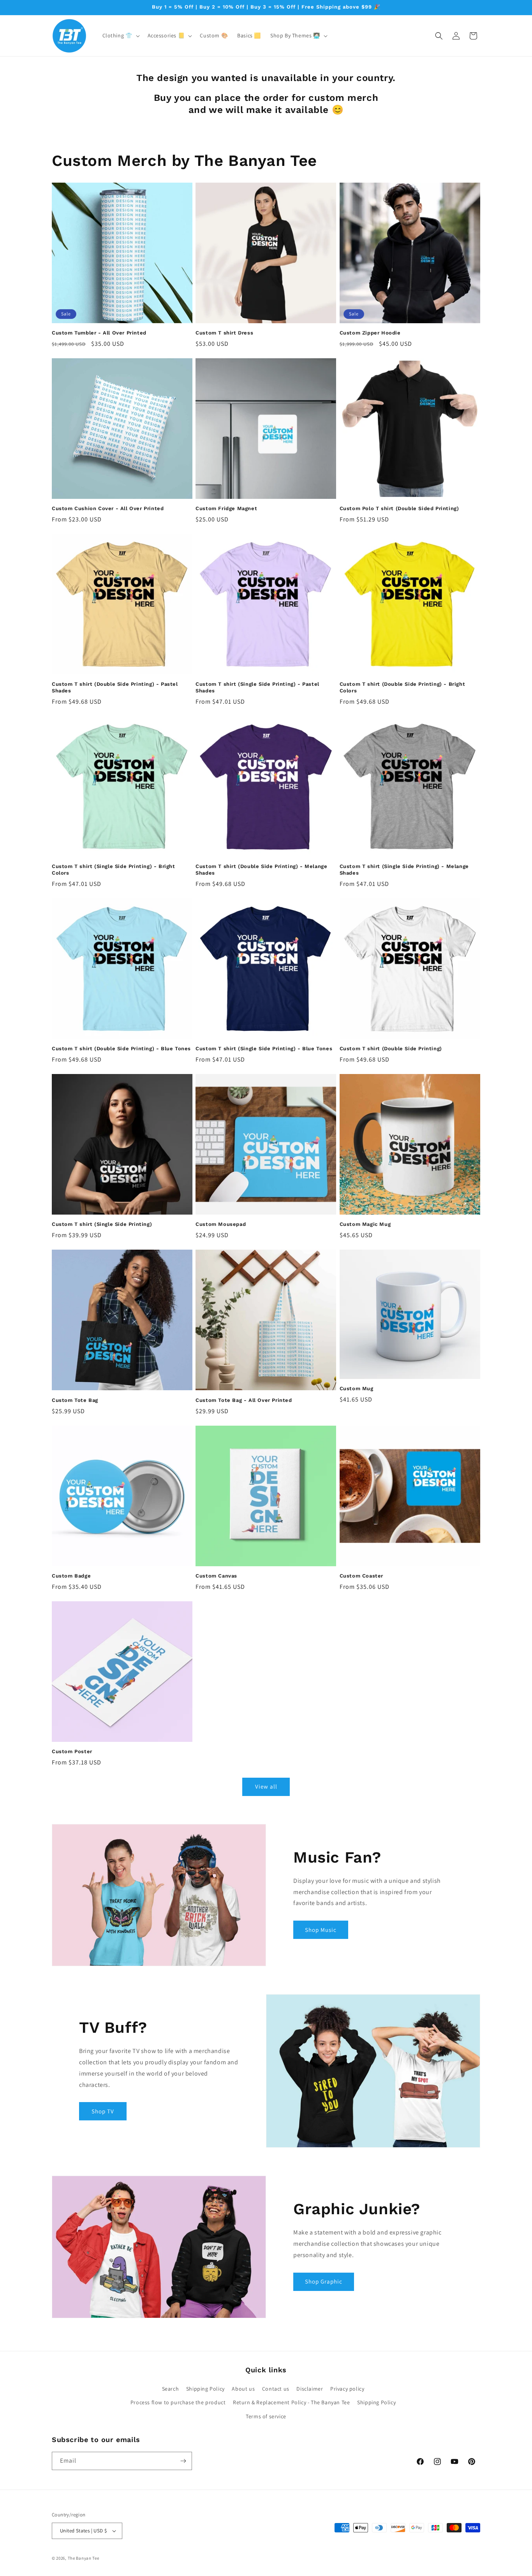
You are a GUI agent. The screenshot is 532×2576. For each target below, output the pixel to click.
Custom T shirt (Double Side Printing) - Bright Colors (403, 687)
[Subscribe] (183, 2461)
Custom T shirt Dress (224, 333)
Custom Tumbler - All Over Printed (99, 333)
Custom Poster (72, 1751)
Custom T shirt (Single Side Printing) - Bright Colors (114, 870)
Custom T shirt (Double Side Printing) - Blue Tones (121, 1049)
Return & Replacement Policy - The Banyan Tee (291, 2402)
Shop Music (321, 1930)
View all (266, 1786)
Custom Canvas (216, 1576)
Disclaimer (310, 2389)
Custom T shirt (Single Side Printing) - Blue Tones (264, 1049)
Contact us (276, 2389)
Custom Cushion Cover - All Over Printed (108, 508)
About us (243, 2389)
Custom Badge (71, 1576)
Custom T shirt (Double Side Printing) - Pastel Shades (115, 687)
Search (171, 2389)
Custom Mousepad (221, 1224)
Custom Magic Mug (365, 1224)
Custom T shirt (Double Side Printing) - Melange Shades (261, 870)
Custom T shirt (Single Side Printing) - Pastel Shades (257, 687)
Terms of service (266, 2416)
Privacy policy (347, 2389)
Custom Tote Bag (75, 1400)
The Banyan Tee (84, 2558)
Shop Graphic (324, 2281)
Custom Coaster (361, 1576)
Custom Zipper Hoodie (370, 333)
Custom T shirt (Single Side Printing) (102, 1224)
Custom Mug (357, 1388)
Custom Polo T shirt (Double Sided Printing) (399, 508)
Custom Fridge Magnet (226, 508)
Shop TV (103, 2111)
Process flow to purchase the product (178, 2402)
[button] (120, 35)
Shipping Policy (205, 2389)
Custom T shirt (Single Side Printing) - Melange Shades (404, 870)
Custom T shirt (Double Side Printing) (391, 1049)
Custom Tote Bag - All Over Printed (244, 1400)
